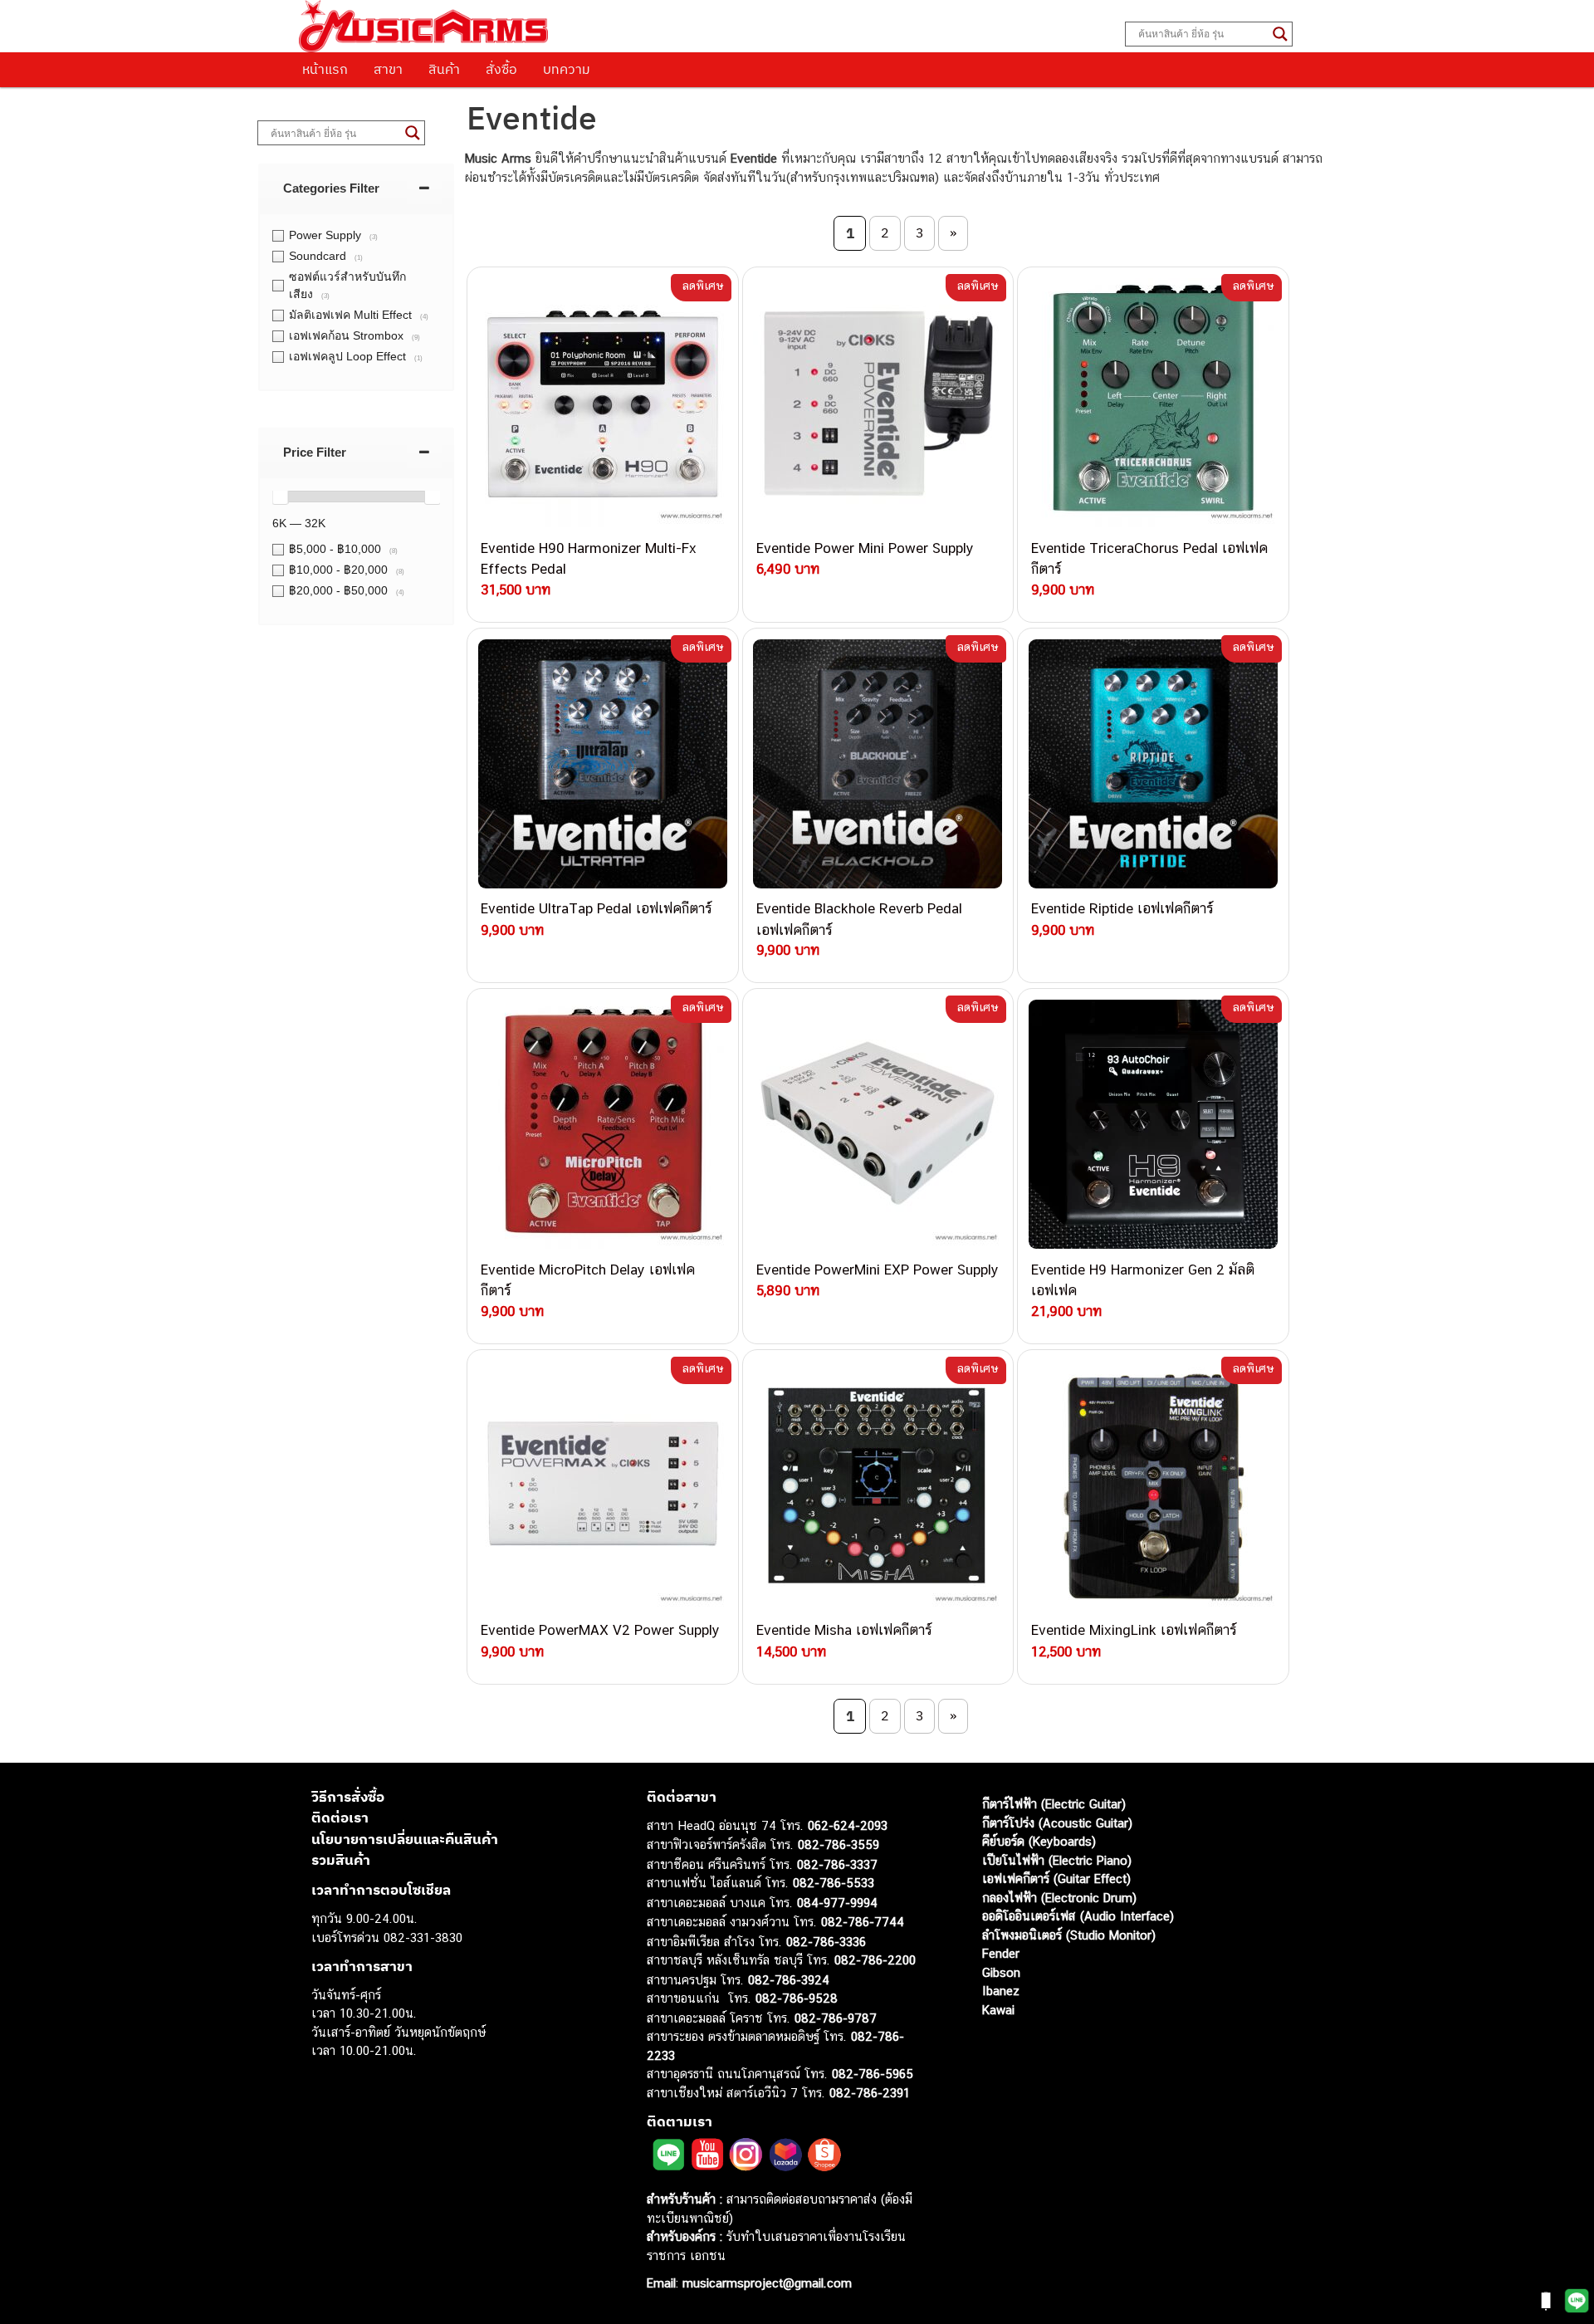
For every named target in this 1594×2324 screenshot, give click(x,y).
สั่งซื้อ (501, 69)
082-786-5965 (873, 2074)
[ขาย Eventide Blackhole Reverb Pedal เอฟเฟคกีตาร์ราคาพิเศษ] (878, 764)
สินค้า (444, 69)
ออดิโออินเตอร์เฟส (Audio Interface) (1078, 1916)
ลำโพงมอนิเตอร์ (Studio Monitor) (1069, 1935)
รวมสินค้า (341, 1860)
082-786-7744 (863, 1922)
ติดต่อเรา (340, 1818)
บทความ (567, 69)
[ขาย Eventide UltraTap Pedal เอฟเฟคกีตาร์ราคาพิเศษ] (603, 764)
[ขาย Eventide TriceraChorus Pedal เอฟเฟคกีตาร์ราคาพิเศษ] (1153, 403)
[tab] (356, 188)
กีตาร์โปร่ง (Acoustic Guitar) (1057, 1823)
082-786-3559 (839, 1845)
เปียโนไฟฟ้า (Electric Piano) (1057, 1860)
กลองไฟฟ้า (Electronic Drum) (1059, 1898)
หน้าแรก (325, 69)
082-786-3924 (789, 1980)
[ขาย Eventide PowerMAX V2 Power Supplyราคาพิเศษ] (603, 1485)
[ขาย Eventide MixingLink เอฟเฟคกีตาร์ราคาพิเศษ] (1153, 1485)
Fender (1001, 1953)
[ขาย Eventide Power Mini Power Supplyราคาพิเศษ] (878, 403)
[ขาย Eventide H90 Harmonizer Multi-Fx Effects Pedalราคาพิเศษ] (603, 403)
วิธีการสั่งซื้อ (348, 1797)
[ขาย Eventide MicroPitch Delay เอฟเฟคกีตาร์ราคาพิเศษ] (603, 1124)
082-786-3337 (837, 1864)
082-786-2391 (870, 2093)
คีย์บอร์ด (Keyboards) (1039, 1841)
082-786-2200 (875, 1960)
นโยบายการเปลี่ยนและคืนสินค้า (405, 1839)
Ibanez (1001, 1991)
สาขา (388, 69)
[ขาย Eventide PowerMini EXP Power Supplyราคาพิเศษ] (878, 1124)
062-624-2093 (848, 1825)
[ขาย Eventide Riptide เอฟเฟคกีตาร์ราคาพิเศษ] (1153, 764)
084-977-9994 (837, 1903)
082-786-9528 (797, 1998)
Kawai (998, 2010)
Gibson (1001, 1972)
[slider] (280, 497)
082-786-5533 (834, 1883)
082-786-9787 (836, 2018)
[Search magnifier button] (1280, 34)
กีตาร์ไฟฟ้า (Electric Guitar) (1054, 1804)
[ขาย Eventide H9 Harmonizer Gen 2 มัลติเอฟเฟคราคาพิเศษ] (1153, 1124)
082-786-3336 (826, 1942)
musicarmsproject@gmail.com (765, 2283)
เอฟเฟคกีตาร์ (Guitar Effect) (1056, 1879)
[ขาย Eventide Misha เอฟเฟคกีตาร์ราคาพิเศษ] (878, 1485)
